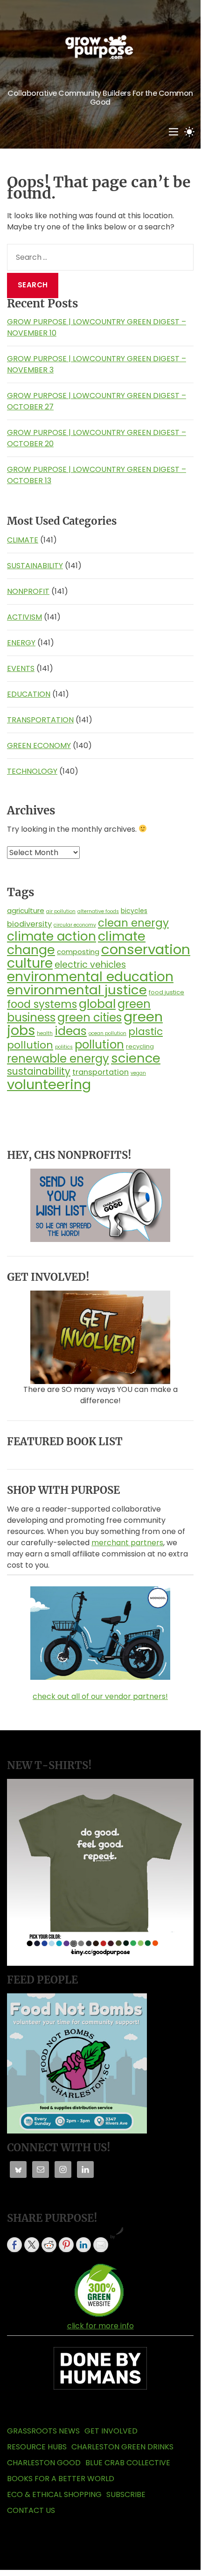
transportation (100, 1072)
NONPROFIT (28, 591)
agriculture (26, 910)
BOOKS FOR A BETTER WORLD (61, 2479)
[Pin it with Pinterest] (66, 2245)
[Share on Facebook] (14, 2245)
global (97, 1004)
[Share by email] (101, 2245)
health (45, 1033)
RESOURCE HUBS (37, 2447)
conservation (146, 949)
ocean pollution (107, 1033)
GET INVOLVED (111, 2431)
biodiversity (29, 924)
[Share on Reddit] (49, 2245)
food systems (42, 1004)
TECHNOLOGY (32, 771)
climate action (52, 936)
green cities (90, 1017)
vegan (138, 1073)
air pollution (61, 911)
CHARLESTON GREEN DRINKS (122, 2447)
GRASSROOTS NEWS (43, 2431)
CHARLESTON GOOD (44, 2463)
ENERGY (21, 643)
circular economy (75, 925)
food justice (166, 992)
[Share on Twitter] (32, 2245)
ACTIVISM (24, 617)
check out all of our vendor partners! (100, 1696)
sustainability (39, 1071)
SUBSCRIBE (126, 2494)
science (136, 1058)
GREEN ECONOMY (39, 746)
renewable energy (58, 1059)
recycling (140, 1046)
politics (64, 1047)
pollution (99, 1045)
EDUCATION (29, 694)
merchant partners (127, 1543)
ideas (71, 1031)
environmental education (90, 977)
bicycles (134, 911)
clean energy (133, 923)
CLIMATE (23, 540)
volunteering (49, 1084)
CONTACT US (31, 2510)
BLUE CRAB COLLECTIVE (128, 2463)
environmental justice (77, 990)
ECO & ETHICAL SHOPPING (54, 2494)
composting (78, 952)
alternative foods (98, 911)
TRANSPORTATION (40, 720)
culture (30, 963)
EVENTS (21, 668)
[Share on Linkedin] (83, 2245)
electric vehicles (90, 965)
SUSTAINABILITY (35, 566)
